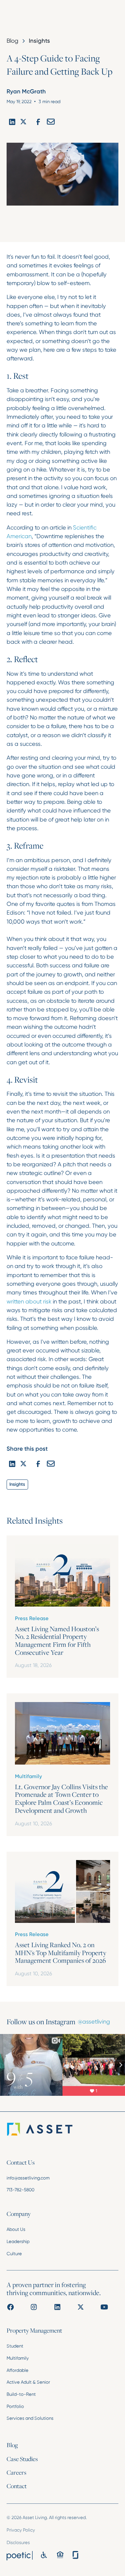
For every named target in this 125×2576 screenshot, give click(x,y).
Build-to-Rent (21, 2394)
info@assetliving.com (28, 2178)
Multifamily (18, 2358)
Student (15, 2346)
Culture (14, 2254)
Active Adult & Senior (28, 2382)
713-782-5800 (20, 2190)
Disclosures (18, 2542)
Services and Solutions (30, 2418)
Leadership (18, 2241)
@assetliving (94, 2021)
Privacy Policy (21, 2530)
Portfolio (15, 2406)
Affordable (18, 2370)
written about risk (29, 1301)
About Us (16, 2229)
